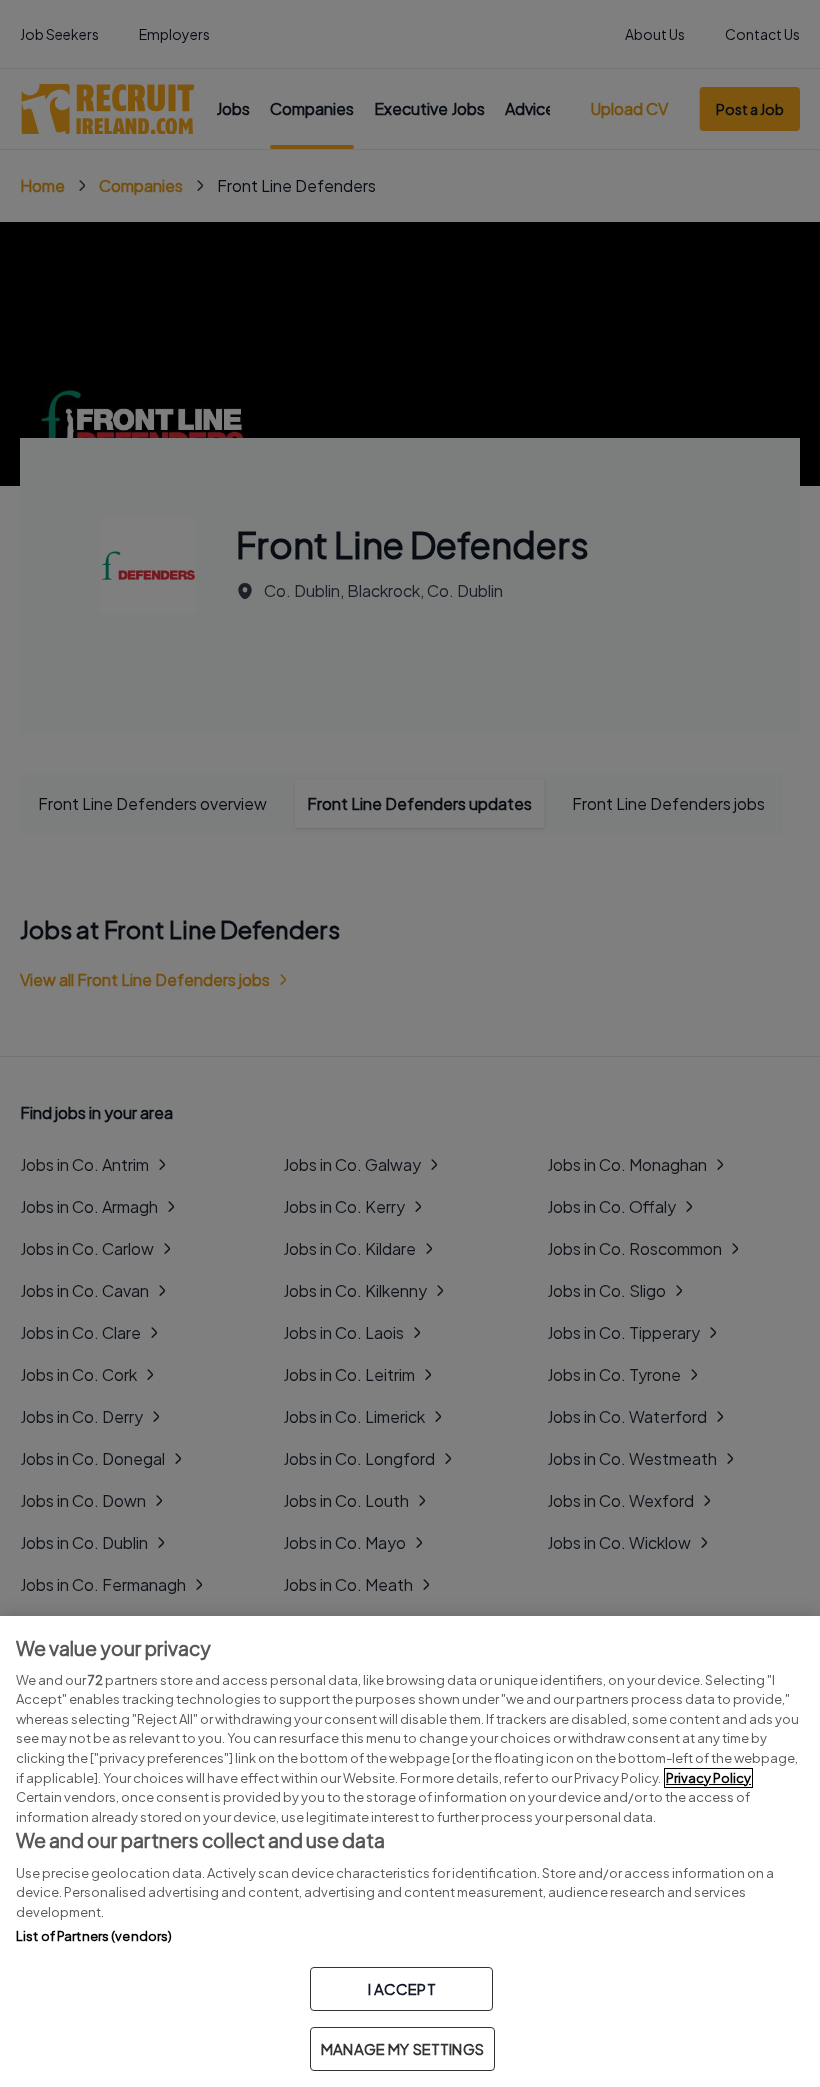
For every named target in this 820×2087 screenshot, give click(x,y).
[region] (410, 1851)
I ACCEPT (402, 1988)
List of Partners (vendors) (94, 1936)
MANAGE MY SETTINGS (402, 2048)
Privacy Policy (708, 1778)
